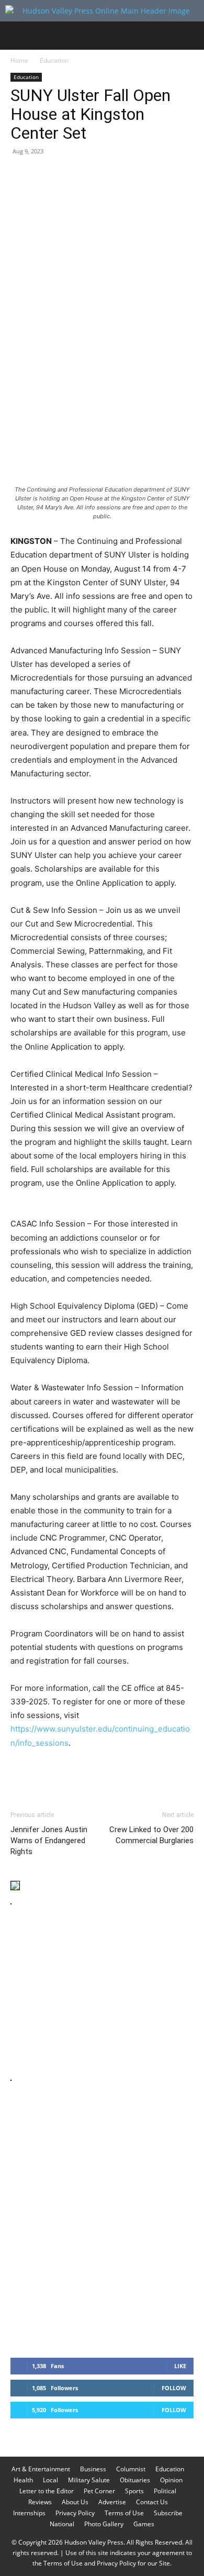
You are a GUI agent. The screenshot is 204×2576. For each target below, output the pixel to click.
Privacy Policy (75, 2513)
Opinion (171, 2480)
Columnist (131, 2469)
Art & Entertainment (41, 2469)
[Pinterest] (69, 175)
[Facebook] (21, 175)
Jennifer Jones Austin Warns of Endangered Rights (49, 1841)
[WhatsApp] (93, 175)
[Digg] (189, 175)
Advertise (112, 2502)
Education (54, 60)
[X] (45, 175)
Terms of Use (124, 2513)
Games (144, 2524)
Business (93, 2469)
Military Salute (89, 2480)
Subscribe (168, 2513)
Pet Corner (99, 2491)
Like (180, 2366)
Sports (134, 2491)
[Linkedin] (117, 175)
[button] (18, 36)
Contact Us (152, 2502)
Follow (174, 2388)
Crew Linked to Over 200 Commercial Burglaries (151, 1835)
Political (165, 2491)
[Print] (141, 175)
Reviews (40, 2502)
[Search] (189, 36)
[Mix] (165, 175)
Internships (29, 2513)
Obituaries (135, 2480)
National (62, 2524)
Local (50, 2480)
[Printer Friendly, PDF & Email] (143, 1771)
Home (19, 60)
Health (23, 2480)
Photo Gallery (104, 2524)
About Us (75, 2502)
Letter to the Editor (47, 2491)
